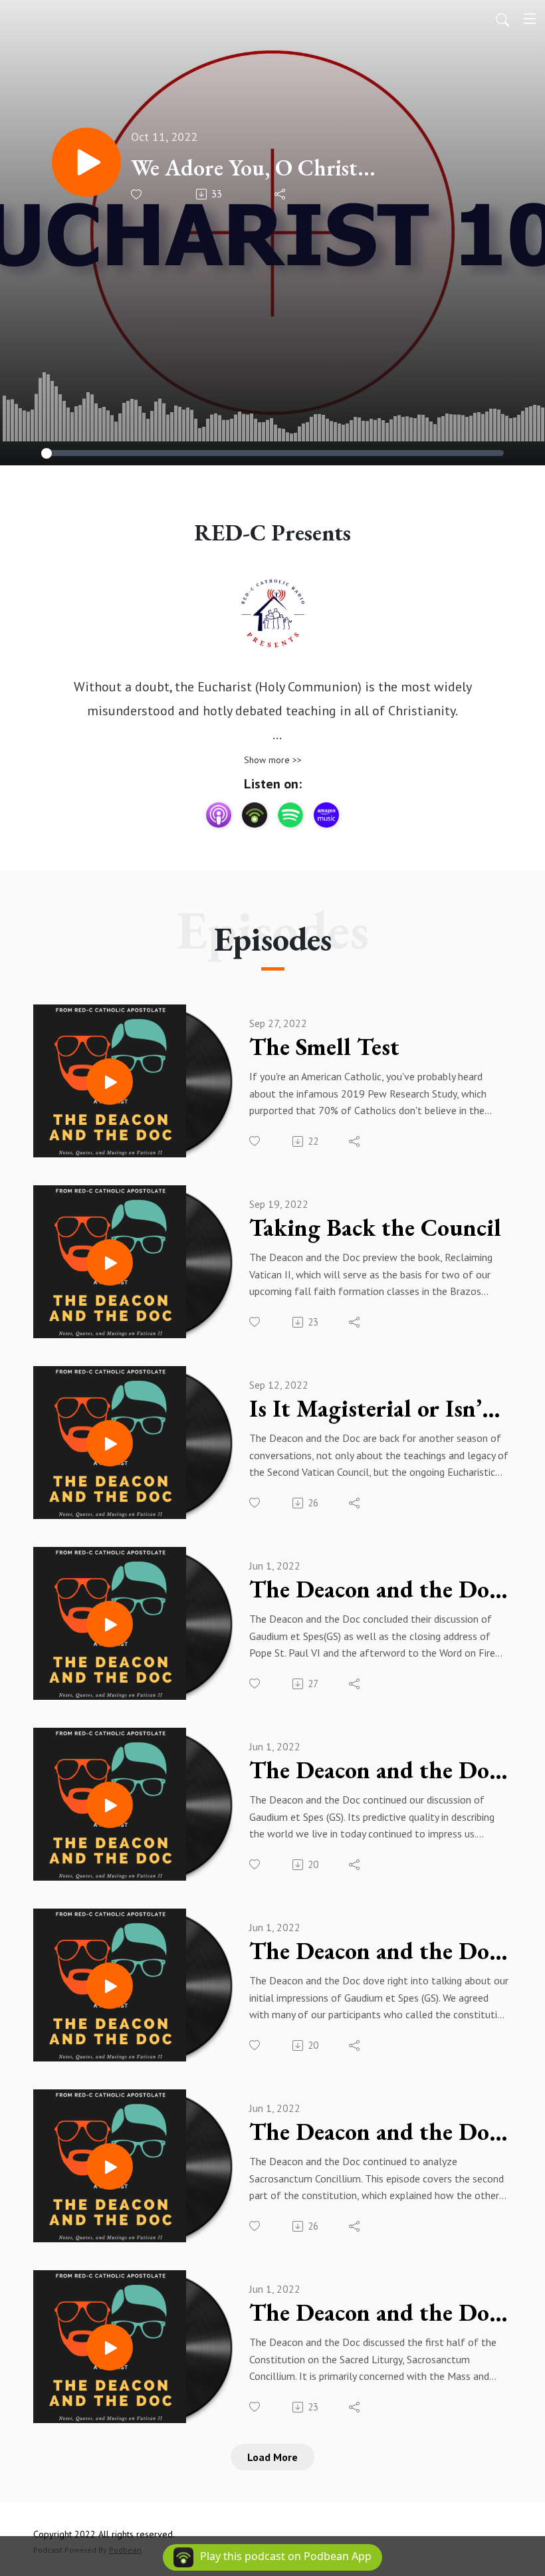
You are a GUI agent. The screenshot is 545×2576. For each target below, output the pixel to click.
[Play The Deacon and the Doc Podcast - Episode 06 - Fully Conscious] (110, 2347)
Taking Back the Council (375, 1228)
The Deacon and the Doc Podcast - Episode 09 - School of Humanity (379, 1770)
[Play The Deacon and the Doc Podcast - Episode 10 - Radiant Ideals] (110, 1624)
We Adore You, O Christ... (253, 168)
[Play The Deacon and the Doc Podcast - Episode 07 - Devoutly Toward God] (110, 2166)
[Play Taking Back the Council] (110, 1262)
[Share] (281, 194)
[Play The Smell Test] (110, 1082)
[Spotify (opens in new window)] (290, 815)
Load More (272, 2457)
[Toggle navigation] (530, 19)
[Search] (502, 19)
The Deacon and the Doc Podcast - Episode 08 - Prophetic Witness (379, 1951)
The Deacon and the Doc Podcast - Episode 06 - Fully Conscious (379, 2313)
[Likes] (137, 194)
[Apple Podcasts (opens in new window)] (219, 815)
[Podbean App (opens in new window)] (255, 815)
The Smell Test (324, 1047)
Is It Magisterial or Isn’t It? (379, 1409)
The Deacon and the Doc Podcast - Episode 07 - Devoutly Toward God (379, 2132)
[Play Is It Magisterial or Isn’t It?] (110, 1443)
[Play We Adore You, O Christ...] (86, 162)
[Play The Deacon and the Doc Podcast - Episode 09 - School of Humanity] (110, 1805)
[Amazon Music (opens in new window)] (326, 815)
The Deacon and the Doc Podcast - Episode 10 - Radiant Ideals (379, 1589)
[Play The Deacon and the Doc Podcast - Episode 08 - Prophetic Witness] (110, 1986)
